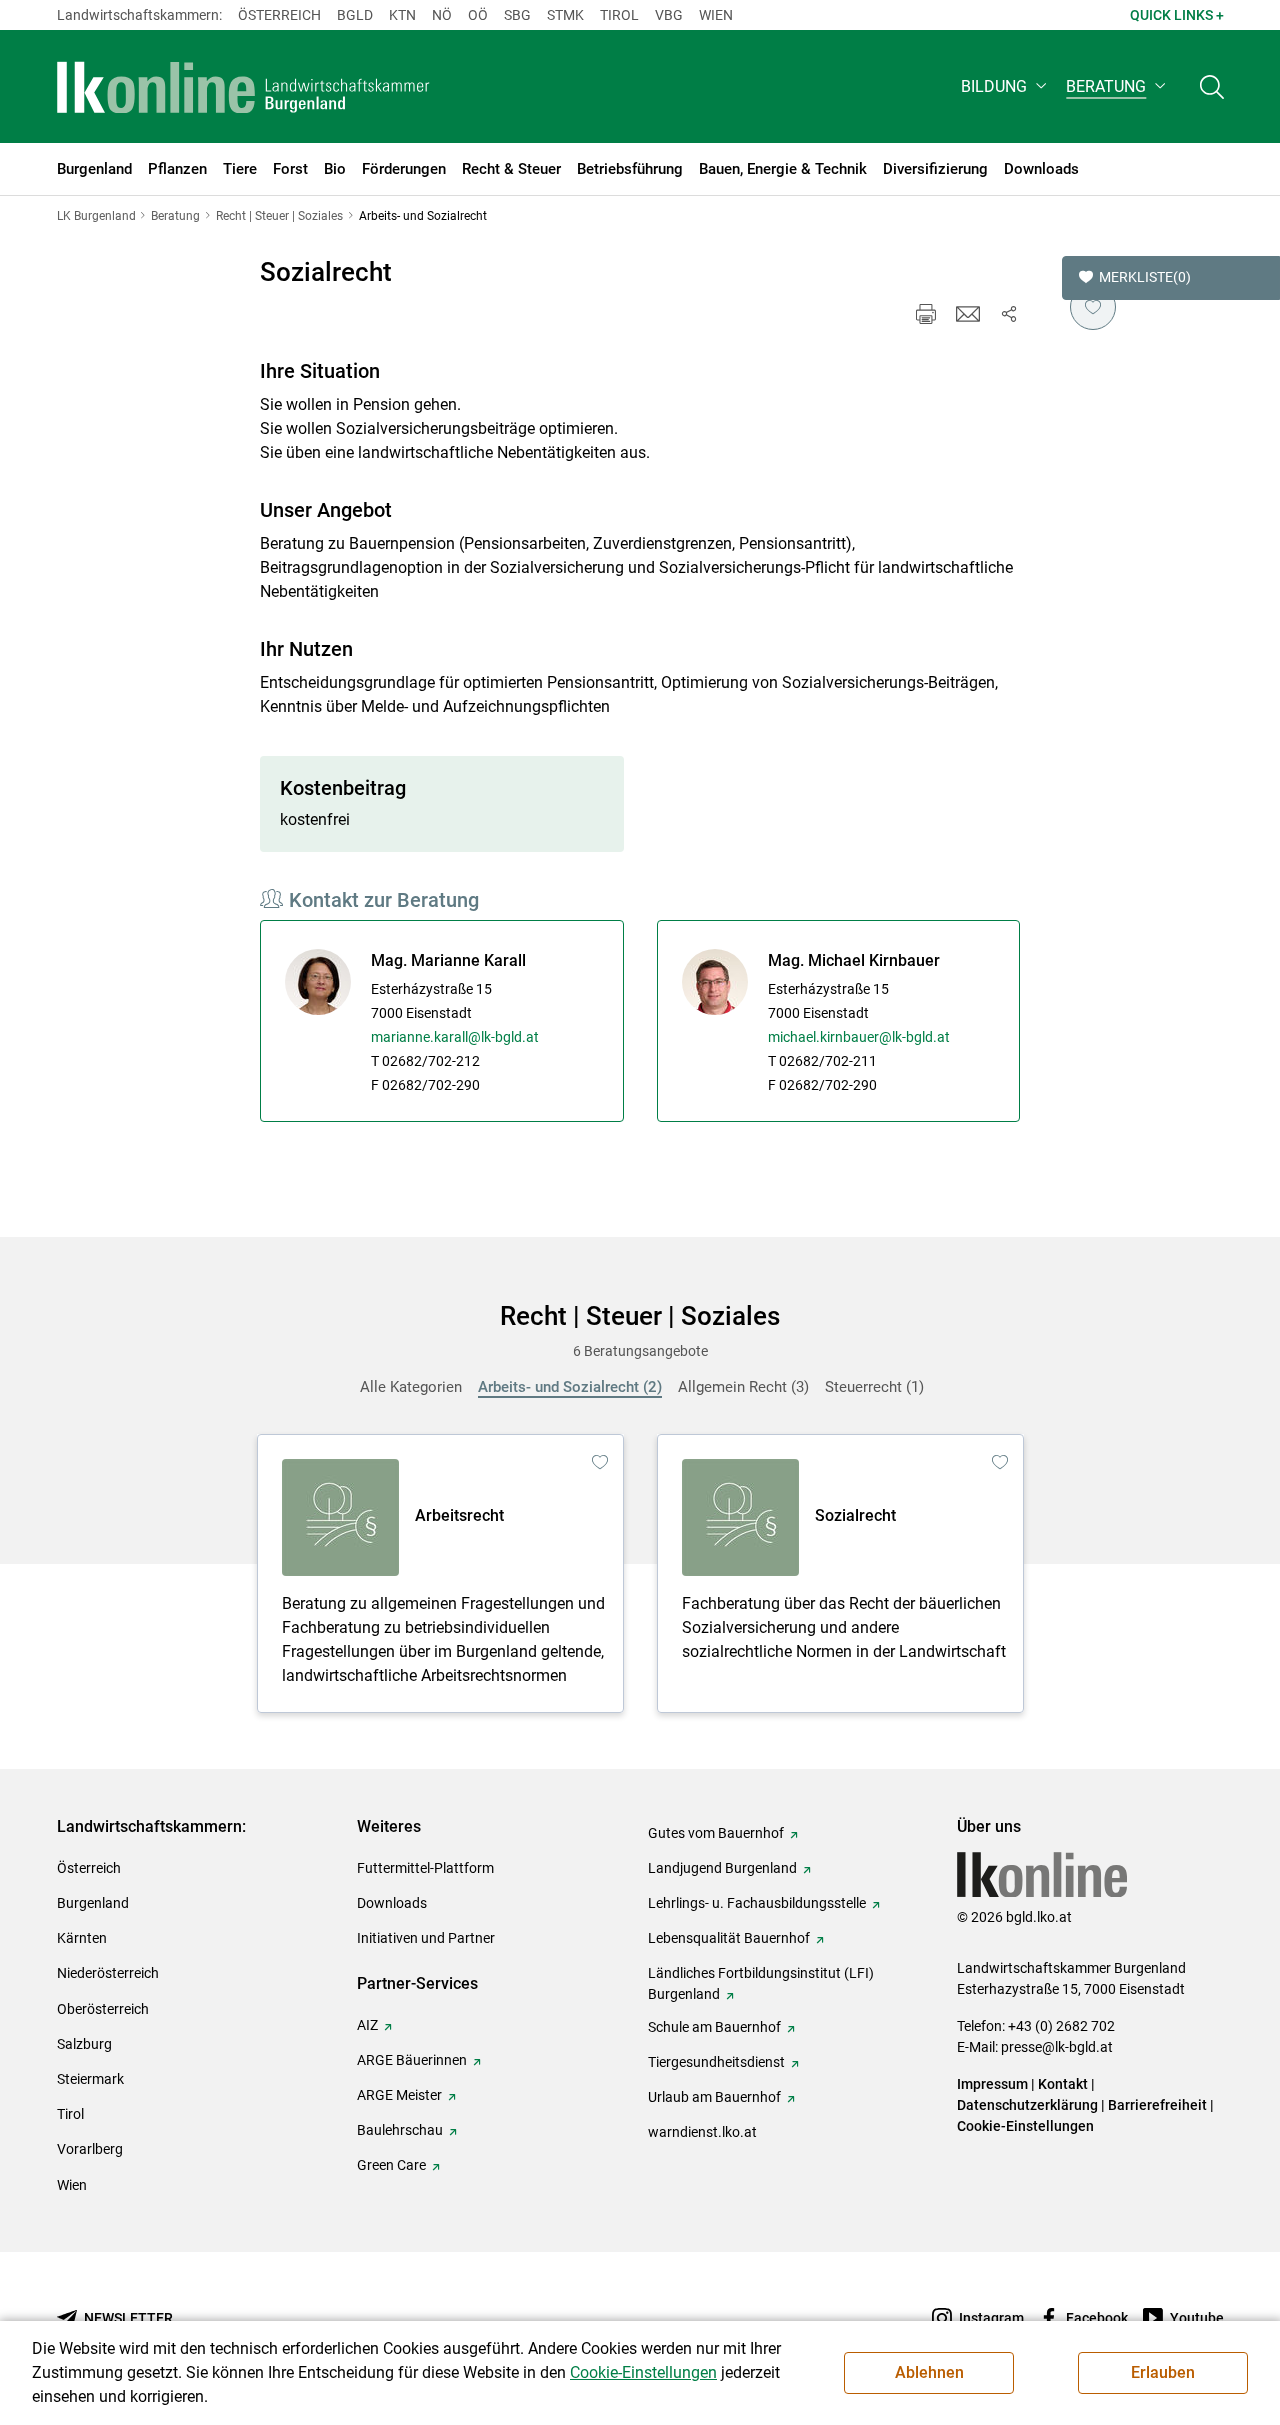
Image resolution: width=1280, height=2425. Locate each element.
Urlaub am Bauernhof (714, 2097)
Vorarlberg (90, 2149)
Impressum (992, 2084)
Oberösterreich (103, 2009)
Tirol (619, 15)
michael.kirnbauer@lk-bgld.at (859, 1037)
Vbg (669, 15)
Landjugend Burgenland (722, 1868)
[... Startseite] (244, 87)
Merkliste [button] (1145, 277)
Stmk (565, 15)
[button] (1005, 86)
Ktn (402, 15)
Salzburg (84, 2044)
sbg (517, 15)
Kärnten (82, 1938)
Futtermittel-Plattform (425, 1868)
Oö (478, 15)
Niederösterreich (108, 1973)
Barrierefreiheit (1157, 2105)
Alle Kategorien (411, 1387)
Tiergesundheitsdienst (716, 2062)
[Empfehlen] (968, 314)
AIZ (367, 2025)
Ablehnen (929, 2372)
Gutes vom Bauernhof (716, 1833)
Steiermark (90, 2079)
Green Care (391, 2165)
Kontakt (1063, 2084)
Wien (716, 15)
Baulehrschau (400, 2130)
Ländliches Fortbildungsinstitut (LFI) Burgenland (761, 1983)
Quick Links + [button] (1177, 15)
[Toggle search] (1212, 86)
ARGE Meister (399, 2095)
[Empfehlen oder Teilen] (1008, 314)
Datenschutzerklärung (1027, 2105)
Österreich (279, 15)
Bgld (355, 15)
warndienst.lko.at (702, 2132)
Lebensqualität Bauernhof (729, 1938)
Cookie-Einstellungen (1025, 2126)
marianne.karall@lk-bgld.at (455, 1037)
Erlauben (1163, 2372)
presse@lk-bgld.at (1057, 2047)
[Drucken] (926, 314)
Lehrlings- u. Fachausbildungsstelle (757, 1903)
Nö (442, 15)
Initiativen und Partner (426, 1938)
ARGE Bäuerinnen (412, 2060)
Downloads (392, 1903)
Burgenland (93, 1903)
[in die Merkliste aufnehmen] (1093, 307)
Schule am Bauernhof (714, 2027)
